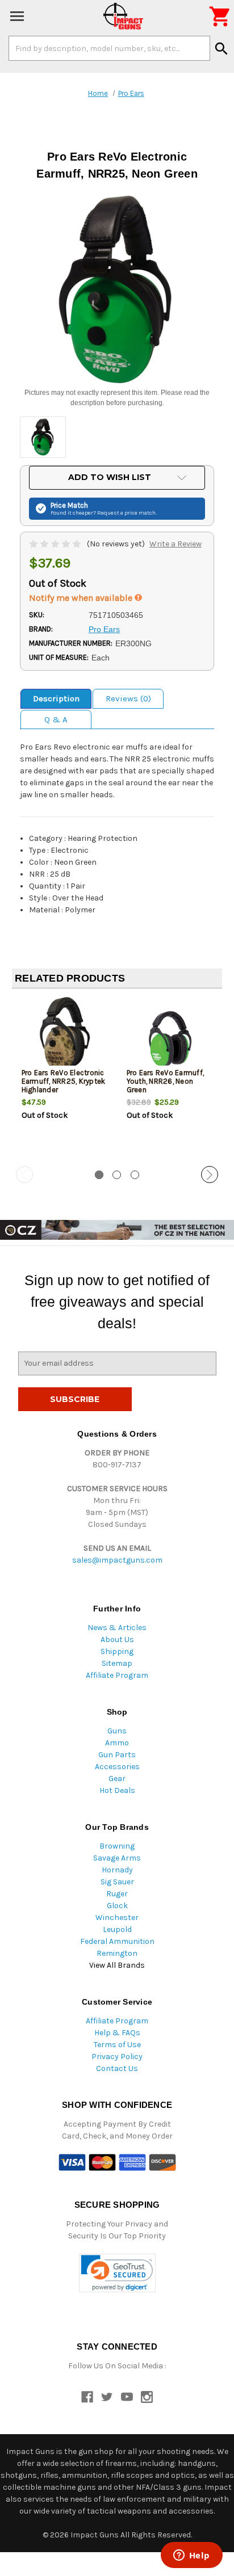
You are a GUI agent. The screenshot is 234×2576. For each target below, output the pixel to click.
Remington (117, 1953)
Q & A (56, 719)
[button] (117, 2273)
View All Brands (117, 1965)
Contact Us (117, 2068)
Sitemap (117, 1663)
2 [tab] (117, 1175)
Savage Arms (117, 1858)
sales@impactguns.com (117, 1560)
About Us (117, 1640)
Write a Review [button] (175, 544)
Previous (24, 1175)
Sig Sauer (117, 1882)
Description (56, 698)
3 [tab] (135, 1175)
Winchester (117, 1918)
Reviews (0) (128, 698)
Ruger (117, 1894)
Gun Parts (117, 1755)
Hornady (117, 1870)
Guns (117, 1731)
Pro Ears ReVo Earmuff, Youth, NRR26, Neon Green (166, 1081)
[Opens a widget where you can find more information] (191, 2556)
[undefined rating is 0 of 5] (56, 544)
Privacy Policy (117, 2057)
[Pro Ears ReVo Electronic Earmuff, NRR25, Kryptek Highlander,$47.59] (65, 1035)
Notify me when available (82, 598)
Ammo (117, 1743)
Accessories (117, 1767)
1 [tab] (99, 1175)
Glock (117, 1906)
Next (210, 1175)
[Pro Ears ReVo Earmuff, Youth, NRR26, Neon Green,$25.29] (170, 1035)
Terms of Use (117, 2045)
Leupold (117, 1929)
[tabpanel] (64, 1078)
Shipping (117, 1651)
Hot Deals (117, 1790)
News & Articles (117, 1628)
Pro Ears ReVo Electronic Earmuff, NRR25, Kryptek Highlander (64, 1081)
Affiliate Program (117, 1675)
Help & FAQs (117, 2033)
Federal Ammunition (117, 1941)
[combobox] (109, 48)
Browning (117, 1846)
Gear (117, 1779)
